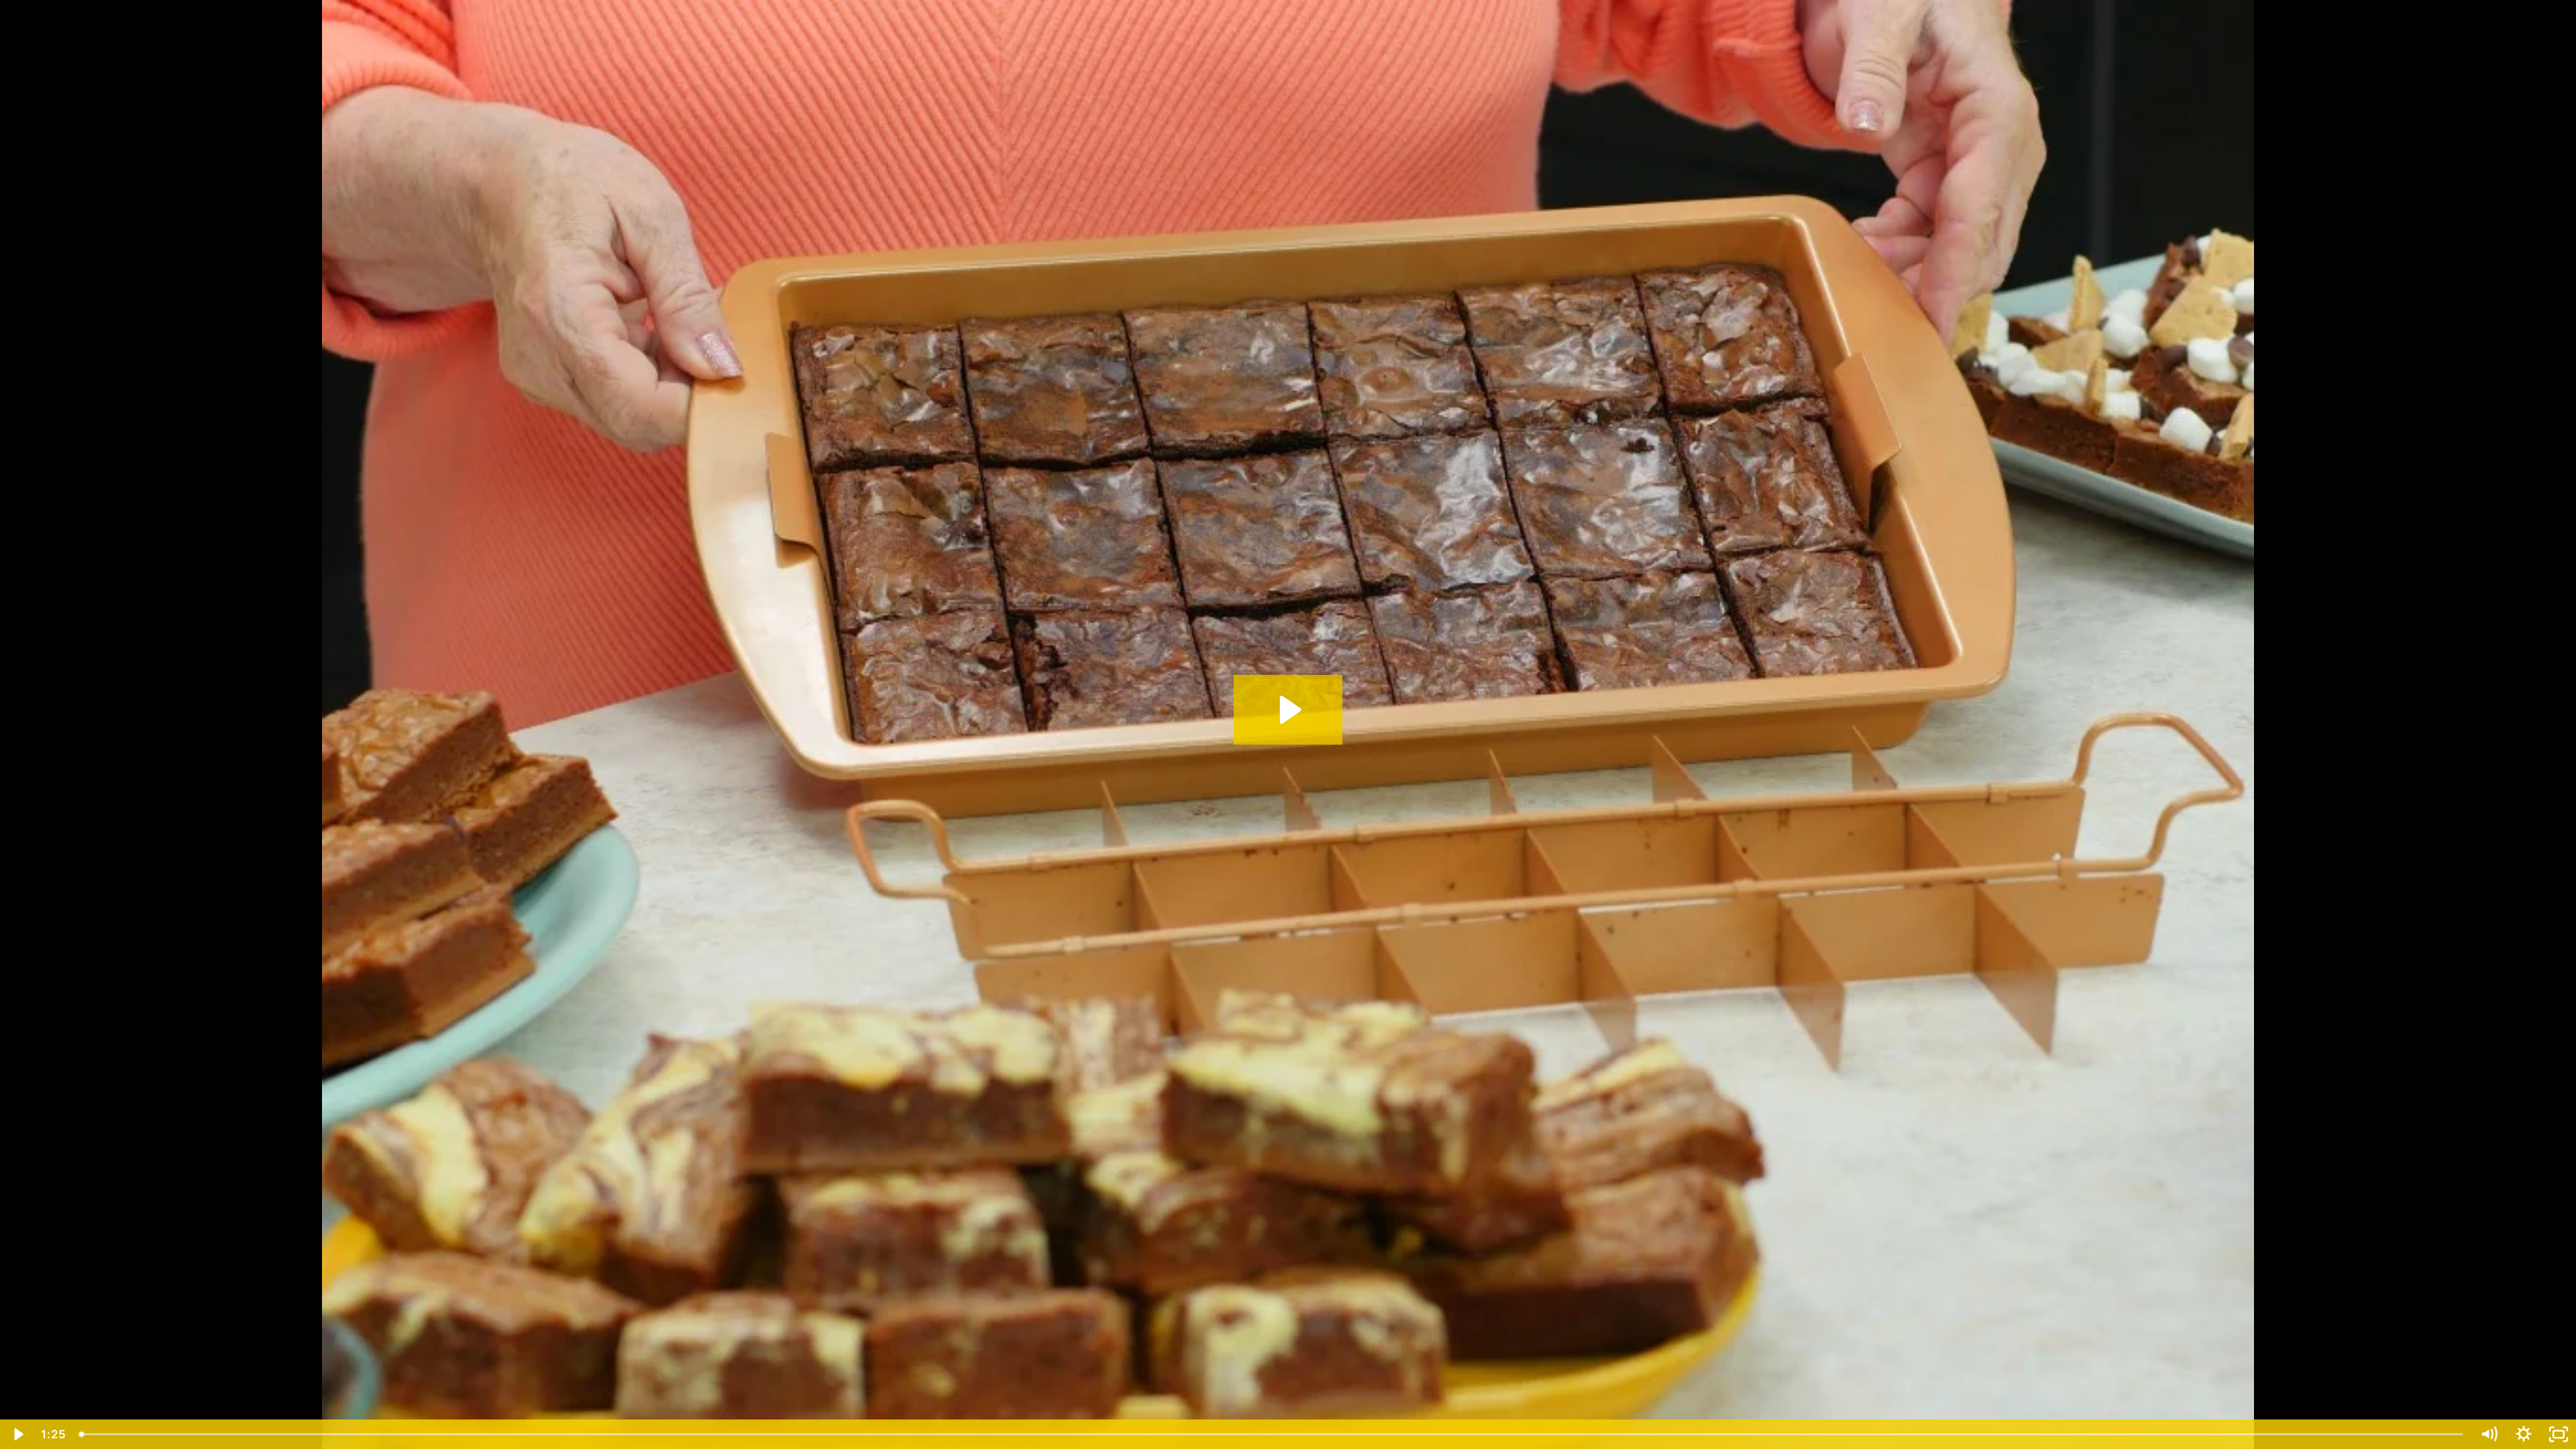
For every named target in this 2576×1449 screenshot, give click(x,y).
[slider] (1272, 1434)
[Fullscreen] (2559, 1434)
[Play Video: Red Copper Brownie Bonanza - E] (1288, 710)
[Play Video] (17, 1434)
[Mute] (2489, 1434)
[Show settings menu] (2524, 1434)
